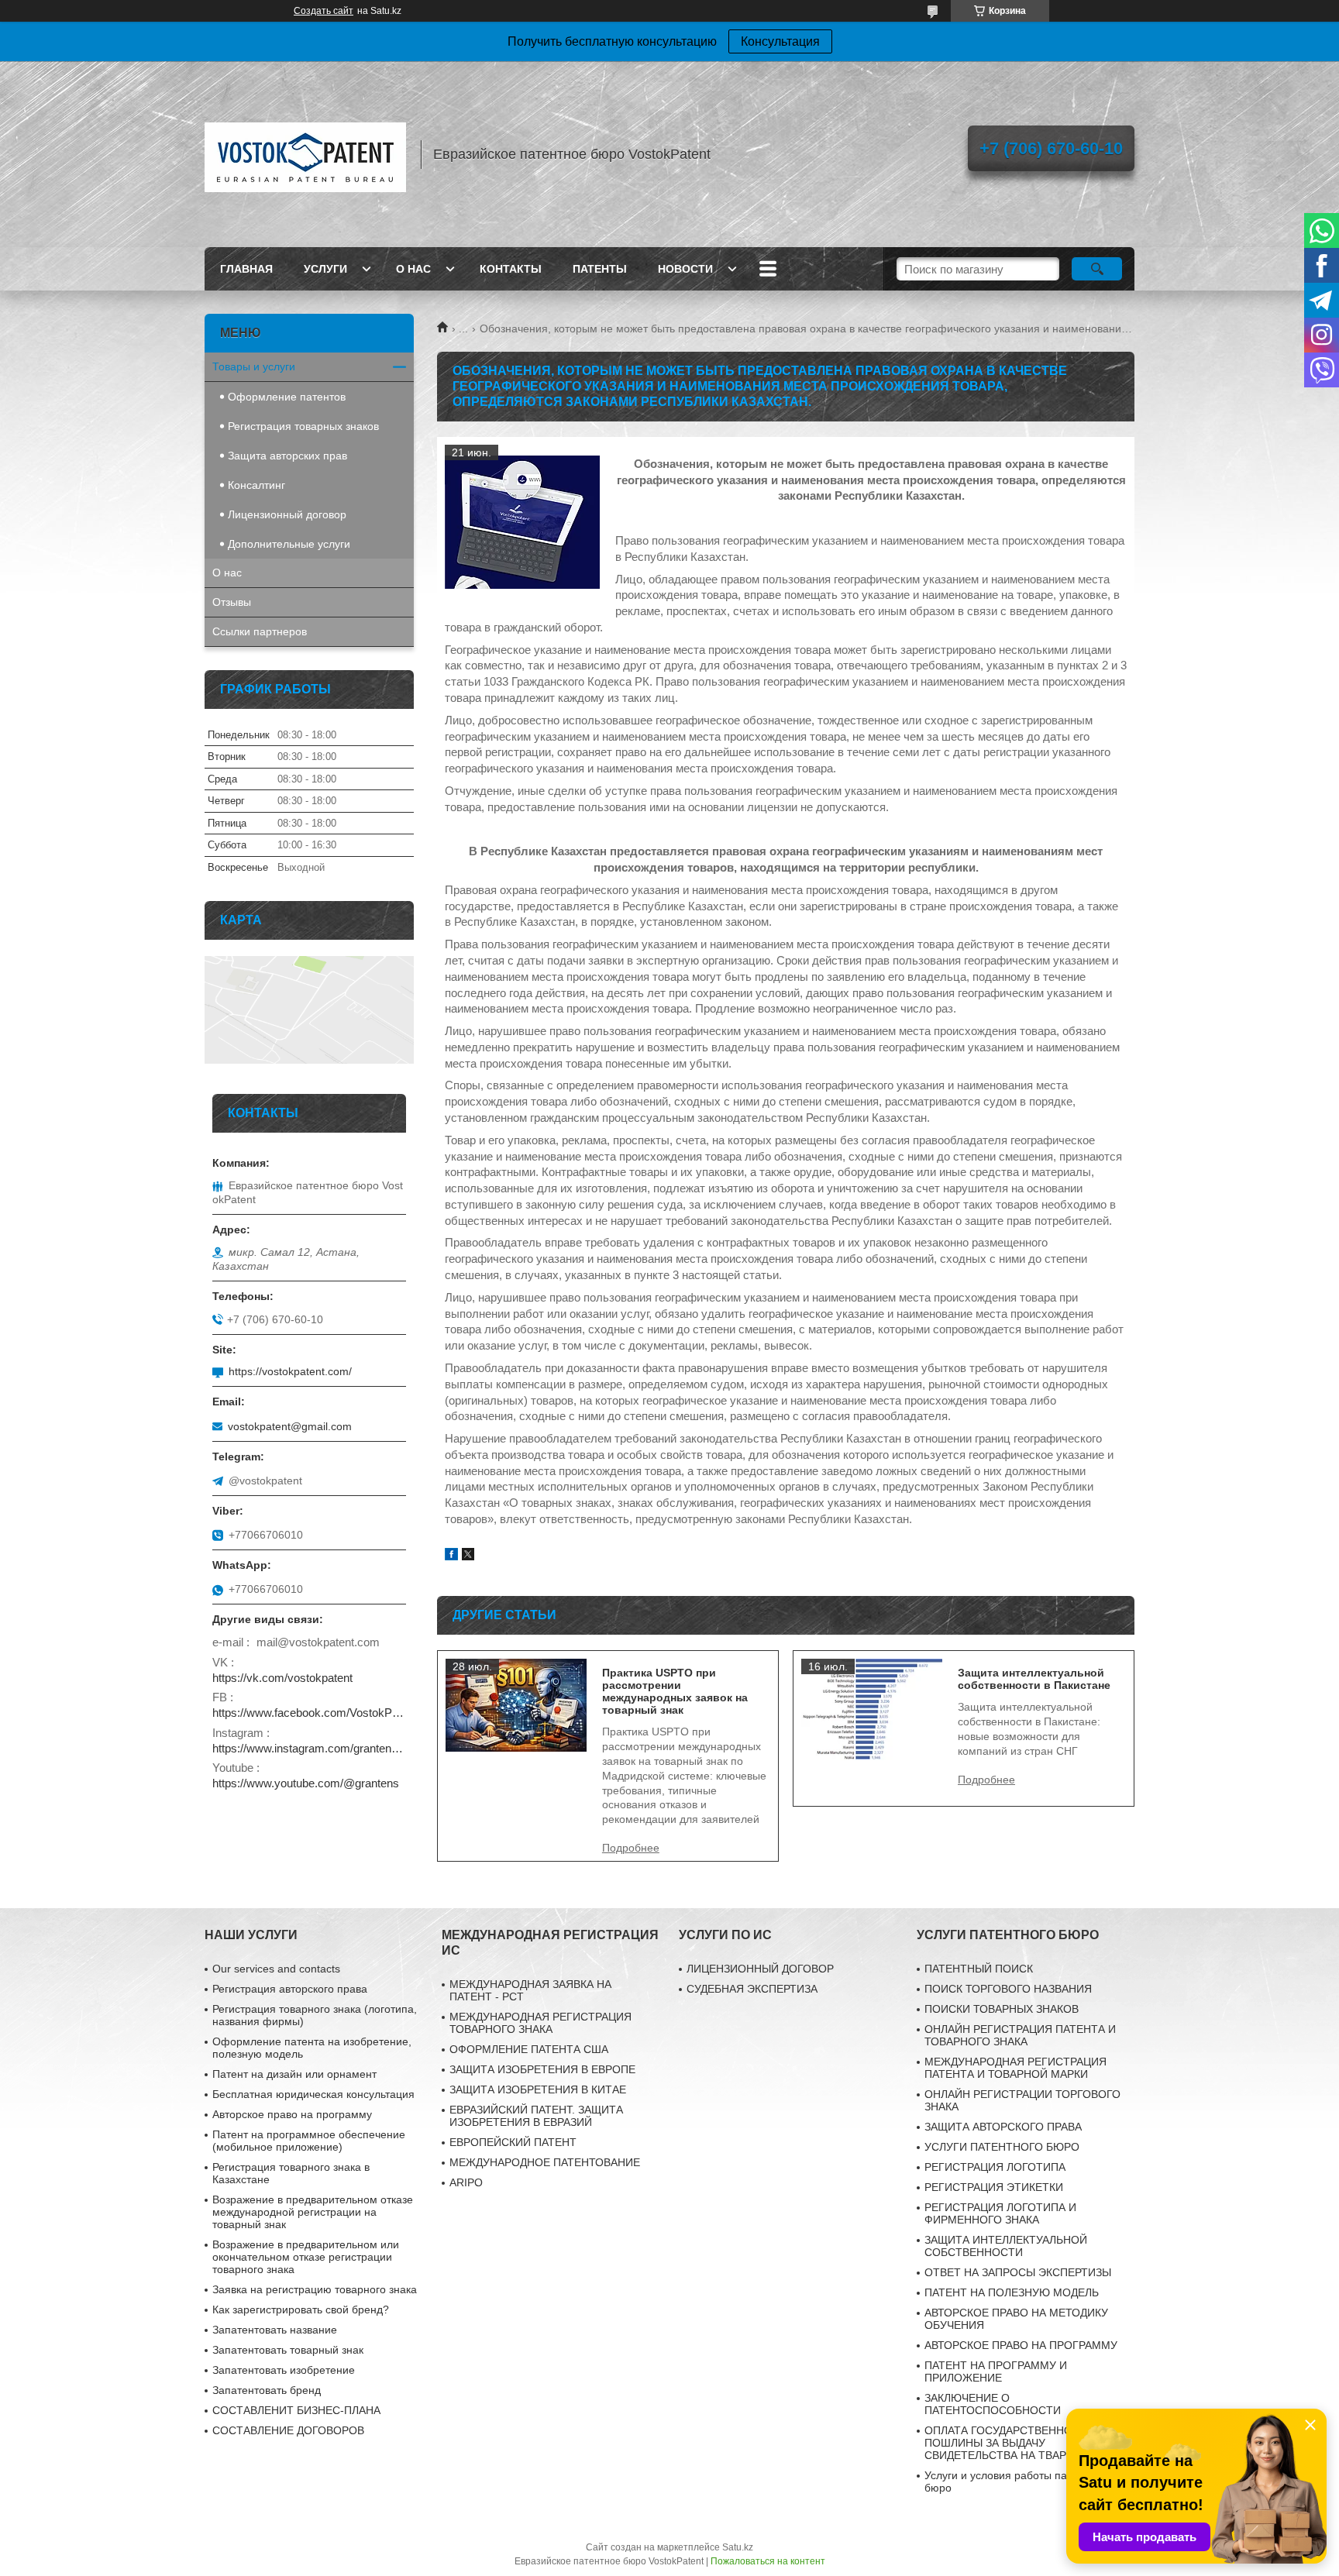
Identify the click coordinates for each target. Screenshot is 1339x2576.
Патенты (600, 269)
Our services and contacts (276, 1969)
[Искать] (1097, 269)
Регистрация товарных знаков (303, 426)
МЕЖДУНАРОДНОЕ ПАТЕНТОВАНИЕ (545, 2162)
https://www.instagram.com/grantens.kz (309, 1748)
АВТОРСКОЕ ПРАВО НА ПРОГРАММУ (1021, 2345)
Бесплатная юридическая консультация (313, 2094)
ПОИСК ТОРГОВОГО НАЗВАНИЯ (1008, 1989)
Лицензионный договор (287, 514)
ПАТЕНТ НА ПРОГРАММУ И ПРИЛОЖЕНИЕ (996, 2371)
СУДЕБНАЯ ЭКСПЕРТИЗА (752, 1989)
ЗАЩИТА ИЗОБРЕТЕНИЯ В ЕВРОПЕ (542, 2069)
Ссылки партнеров (260, 631)
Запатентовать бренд (267, 2390)
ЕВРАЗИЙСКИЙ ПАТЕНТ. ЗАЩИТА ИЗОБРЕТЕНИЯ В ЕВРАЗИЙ (536, 2116)
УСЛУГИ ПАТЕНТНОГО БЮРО (1002, 2147)
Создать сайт (324, 11)
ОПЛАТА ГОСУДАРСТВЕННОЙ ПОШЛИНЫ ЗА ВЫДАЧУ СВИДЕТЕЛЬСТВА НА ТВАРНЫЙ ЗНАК (1023, 2443)
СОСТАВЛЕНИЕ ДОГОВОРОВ (288, 2430)
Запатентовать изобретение (284, 2370)
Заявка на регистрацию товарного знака (315, 2289)
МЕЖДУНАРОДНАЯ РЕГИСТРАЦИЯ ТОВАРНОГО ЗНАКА (540, 2023)
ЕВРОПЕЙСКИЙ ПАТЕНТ (513, 2142)
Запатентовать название (275, 2330)
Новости (685, 269)
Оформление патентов (287, 397)
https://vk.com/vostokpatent (282, 1678)
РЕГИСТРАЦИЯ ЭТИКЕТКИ (994, 2187)
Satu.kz (738, 2547)
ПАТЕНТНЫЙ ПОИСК (979, 1969)
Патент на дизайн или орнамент (294, 2074)
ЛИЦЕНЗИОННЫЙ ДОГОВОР (760, 1969)
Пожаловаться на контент (768, 2561)
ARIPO (466, 2182)
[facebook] (451, 1556)
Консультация (780, 41)
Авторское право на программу (292, 2114)
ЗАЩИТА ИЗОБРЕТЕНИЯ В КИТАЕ (538, 2089)
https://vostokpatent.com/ (290, 1371)
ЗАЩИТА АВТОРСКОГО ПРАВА (1003, 2127)
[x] (468, 1556)
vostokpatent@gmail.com (290, 1426)
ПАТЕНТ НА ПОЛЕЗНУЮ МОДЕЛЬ (1012, 2292)
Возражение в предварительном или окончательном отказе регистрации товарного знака (306, 2257)
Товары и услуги (254, 366)
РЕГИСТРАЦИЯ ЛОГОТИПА (995, 2167)
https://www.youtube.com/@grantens (306, 1783)
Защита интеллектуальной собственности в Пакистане (1034, 1679)
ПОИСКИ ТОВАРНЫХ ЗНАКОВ (1002, 2009)
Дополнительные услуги (289, 544)
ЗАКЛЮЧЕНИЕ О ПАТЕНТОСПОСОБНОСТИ (993, 2404)
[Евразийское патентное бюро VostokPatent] (305, 154)
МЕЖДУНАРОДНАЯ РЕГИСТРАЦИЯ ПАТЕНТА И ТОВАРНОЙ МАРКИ (1015, 2068)
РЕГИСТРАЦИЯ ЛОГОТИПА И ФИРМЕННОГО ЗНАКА (1000, 2213)
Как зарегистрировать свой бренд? (301, 2309)
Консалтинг (256, 485)
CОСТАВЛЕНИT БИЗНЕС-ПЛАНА (296, 2410)
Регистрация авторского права (290, 1989)
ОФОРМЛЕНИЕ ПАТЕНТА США (529, 2049)
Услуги (325, 269)
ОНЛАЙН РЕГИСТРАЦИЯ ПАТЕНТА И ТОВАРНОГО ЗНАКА (1020, 2035)
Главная (246, 269)
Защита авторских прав (287, 456)
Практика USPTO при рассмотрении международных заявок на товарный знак (675, 1691)
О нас (413, 269)
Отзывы (232, 602)
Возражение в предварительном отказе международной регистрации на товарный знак (313, 2212)
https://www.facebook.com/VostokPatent (309, 1713)
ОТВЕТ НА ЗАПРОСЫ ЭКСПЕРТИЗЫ (1018, 2272)
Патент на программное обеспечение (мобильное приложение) (309, 2141)
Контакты (511, 269)
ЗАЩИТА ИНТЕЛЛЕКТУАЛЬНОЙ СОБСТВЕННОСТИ (1006, 2246)
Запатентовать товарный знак (288, 2350)
